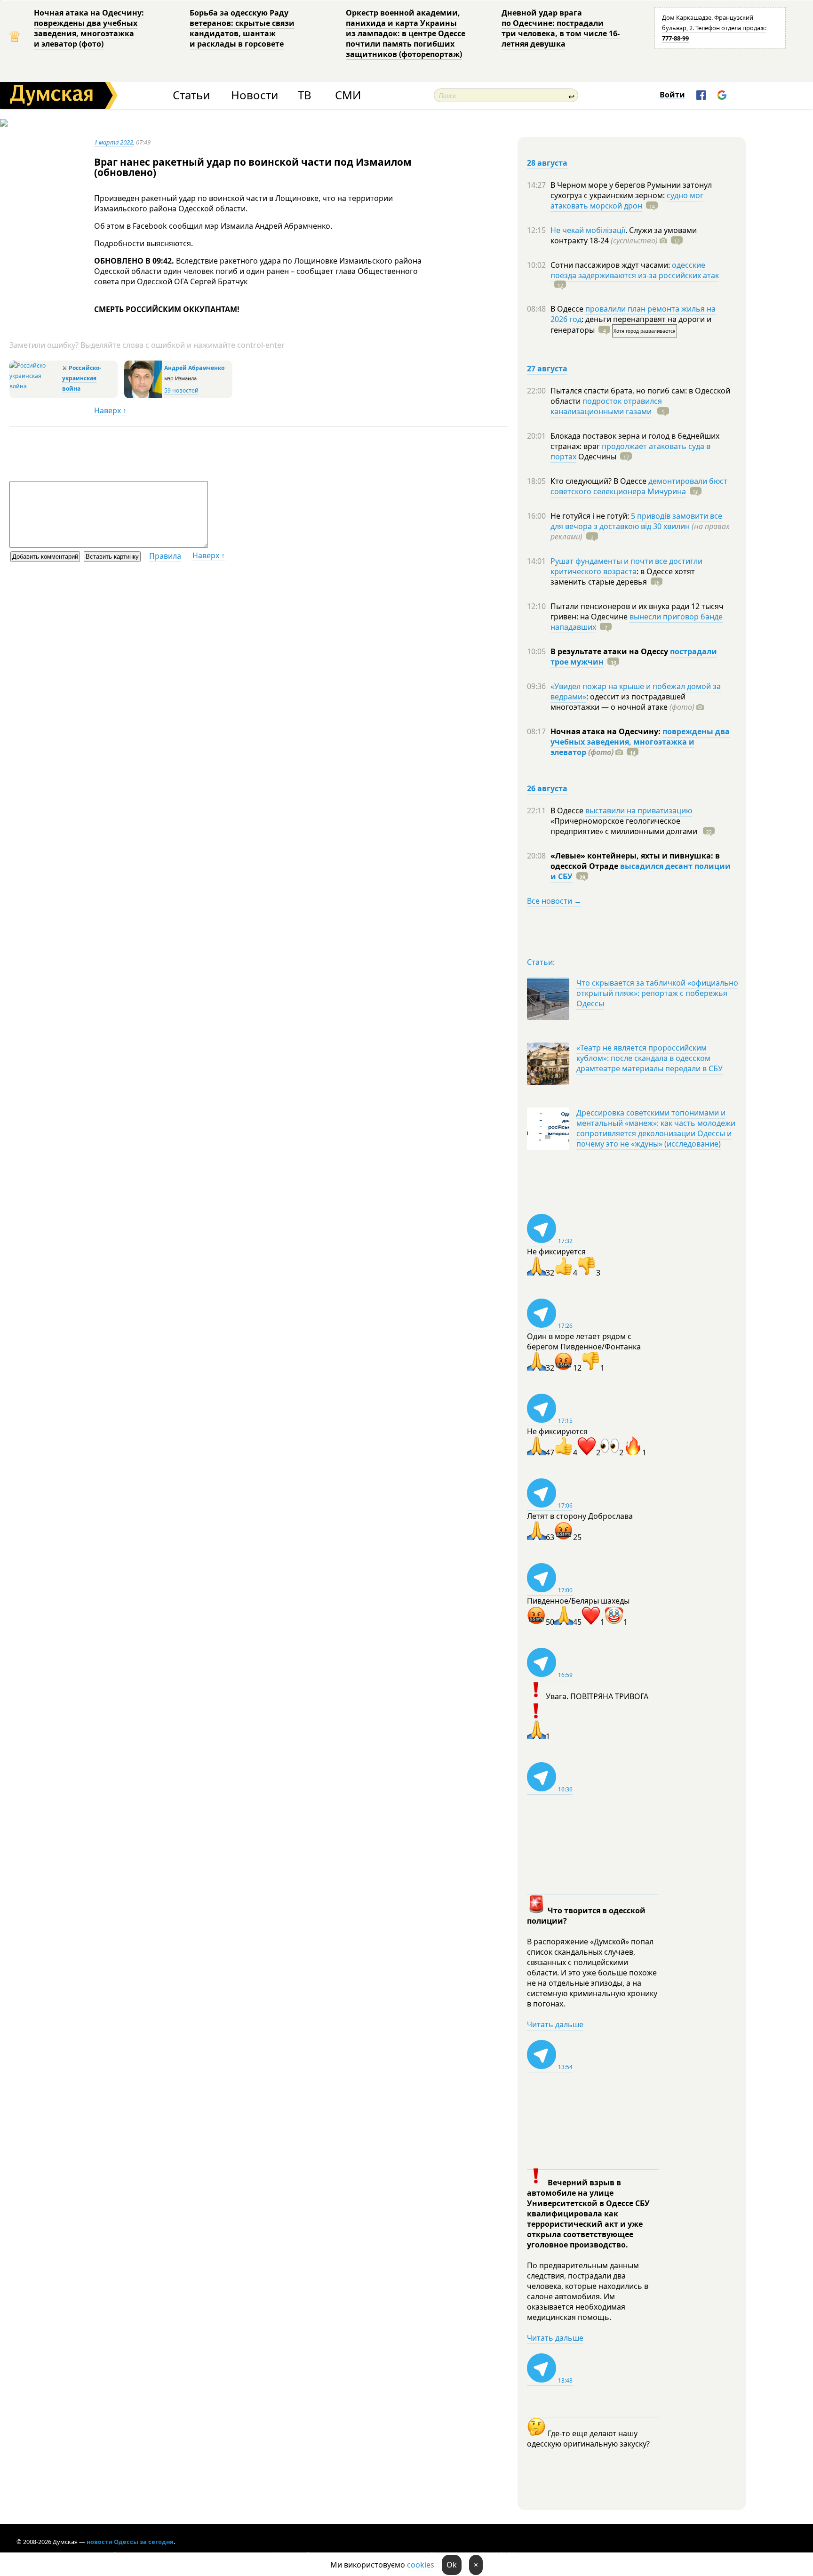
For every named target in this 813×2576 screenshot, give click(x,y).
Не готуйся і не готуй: (591, 516)
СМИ (348, 95)
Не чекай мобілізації (588, 230)
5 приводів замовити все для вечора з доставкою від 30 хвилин (636, 521)
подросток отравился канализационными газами (606, 406)
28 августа (547, 163)
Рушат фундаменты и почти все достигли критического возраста (626, 566)
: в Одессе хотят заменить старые (623, 577)
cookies (421, 2565)
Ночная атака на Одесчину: (606, 731)
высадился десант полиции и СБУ (641, 871)
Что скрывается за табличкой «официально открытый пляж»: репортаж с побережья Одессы (657, 993)
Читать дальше (555, 2024)
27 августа (547, 369)
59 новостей (181, 390)
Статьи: (541, 962)
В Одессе (568, 309)
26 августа (547, 788)
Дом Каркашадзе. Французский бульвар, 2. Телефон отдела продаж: (714, 28)
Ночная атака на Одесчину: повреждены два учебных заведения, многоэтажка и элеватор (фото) (89, 28)
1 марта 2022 (114, 142)
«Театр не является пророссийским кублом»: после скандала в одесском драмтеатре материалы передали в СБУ (650, 1058)
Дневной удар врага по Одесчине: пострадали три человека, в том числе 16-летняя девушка (561, 28)
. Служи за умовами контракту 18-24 (624, 235)
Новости (255, 95)
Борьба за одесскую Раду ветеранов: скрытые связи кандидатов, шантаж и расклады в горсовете (242, 28)
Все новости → (554, 901)
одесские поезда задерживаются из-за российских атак (635, 270)
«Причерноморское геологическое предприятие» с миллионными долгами (625, 826)
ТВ (305, 95)
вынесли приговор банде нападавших (637, 622)
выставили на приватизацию (639, 811)
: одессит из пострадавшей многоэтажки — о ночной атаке (622, 702)
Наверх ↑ (110, 410)
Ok (452, 2565)
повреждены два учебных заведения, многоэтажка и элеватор (640, 742)
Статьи (191, 95)
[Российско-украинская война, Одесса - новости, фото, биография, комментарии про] (35, 386)
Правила (165, 556)
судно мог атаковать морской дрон (627, 201)
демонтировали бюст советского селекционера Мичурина (639, 486)
